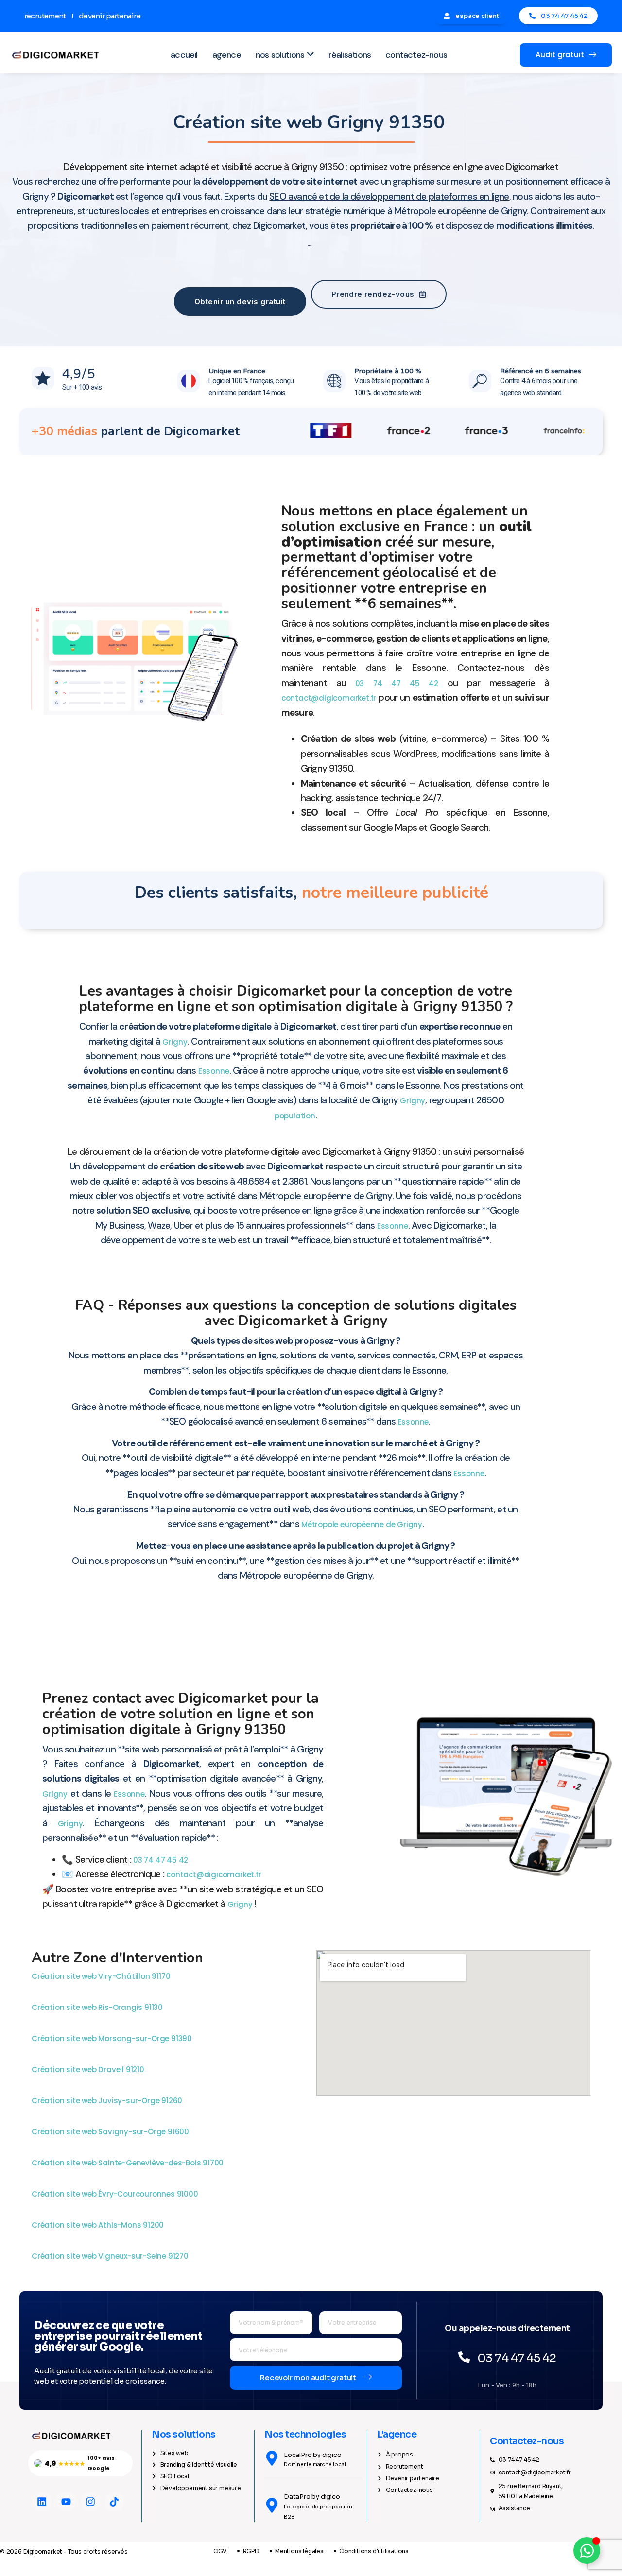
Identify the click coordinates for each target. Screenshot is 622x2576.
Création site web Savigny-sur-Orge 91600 (111, 2132)
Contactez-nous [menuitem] (416, 55)
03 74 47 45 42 (397, 683)
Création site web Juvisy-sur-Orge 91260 (108, 2101)
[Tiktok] (114, 2502)
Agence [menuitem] (227, 55)
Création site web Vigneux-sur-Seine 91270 (111, 2256)
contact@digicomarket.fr (329, 698)
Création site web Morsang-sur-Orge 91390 (113, 2038)
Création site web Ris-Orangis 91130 (98, 2007)
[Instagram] (90, 2502)
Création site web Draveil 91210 (89, 2069)
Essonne (214, 1071)
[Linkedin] (42, 2502)
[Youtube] (66, 2502)
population (295, 1116)
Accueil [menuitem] (184, 55)
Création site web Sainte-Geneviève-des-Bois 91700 (129, 2163)
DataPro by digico (312, 2497)
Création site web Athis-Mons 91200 (99, 2225)
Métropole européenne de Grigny (362, 1524)
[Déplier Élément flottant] (587, 2550)
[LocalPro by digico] (272, 2458)
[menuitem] (285, 55)
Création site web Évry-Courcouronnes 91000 (116, 2194)
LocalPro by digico (312, 2455)
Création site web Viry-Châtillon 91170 (102, 1976)
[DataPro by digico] (272, 2505)
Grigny (175, 1042)
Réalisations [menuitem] (350, 55)
